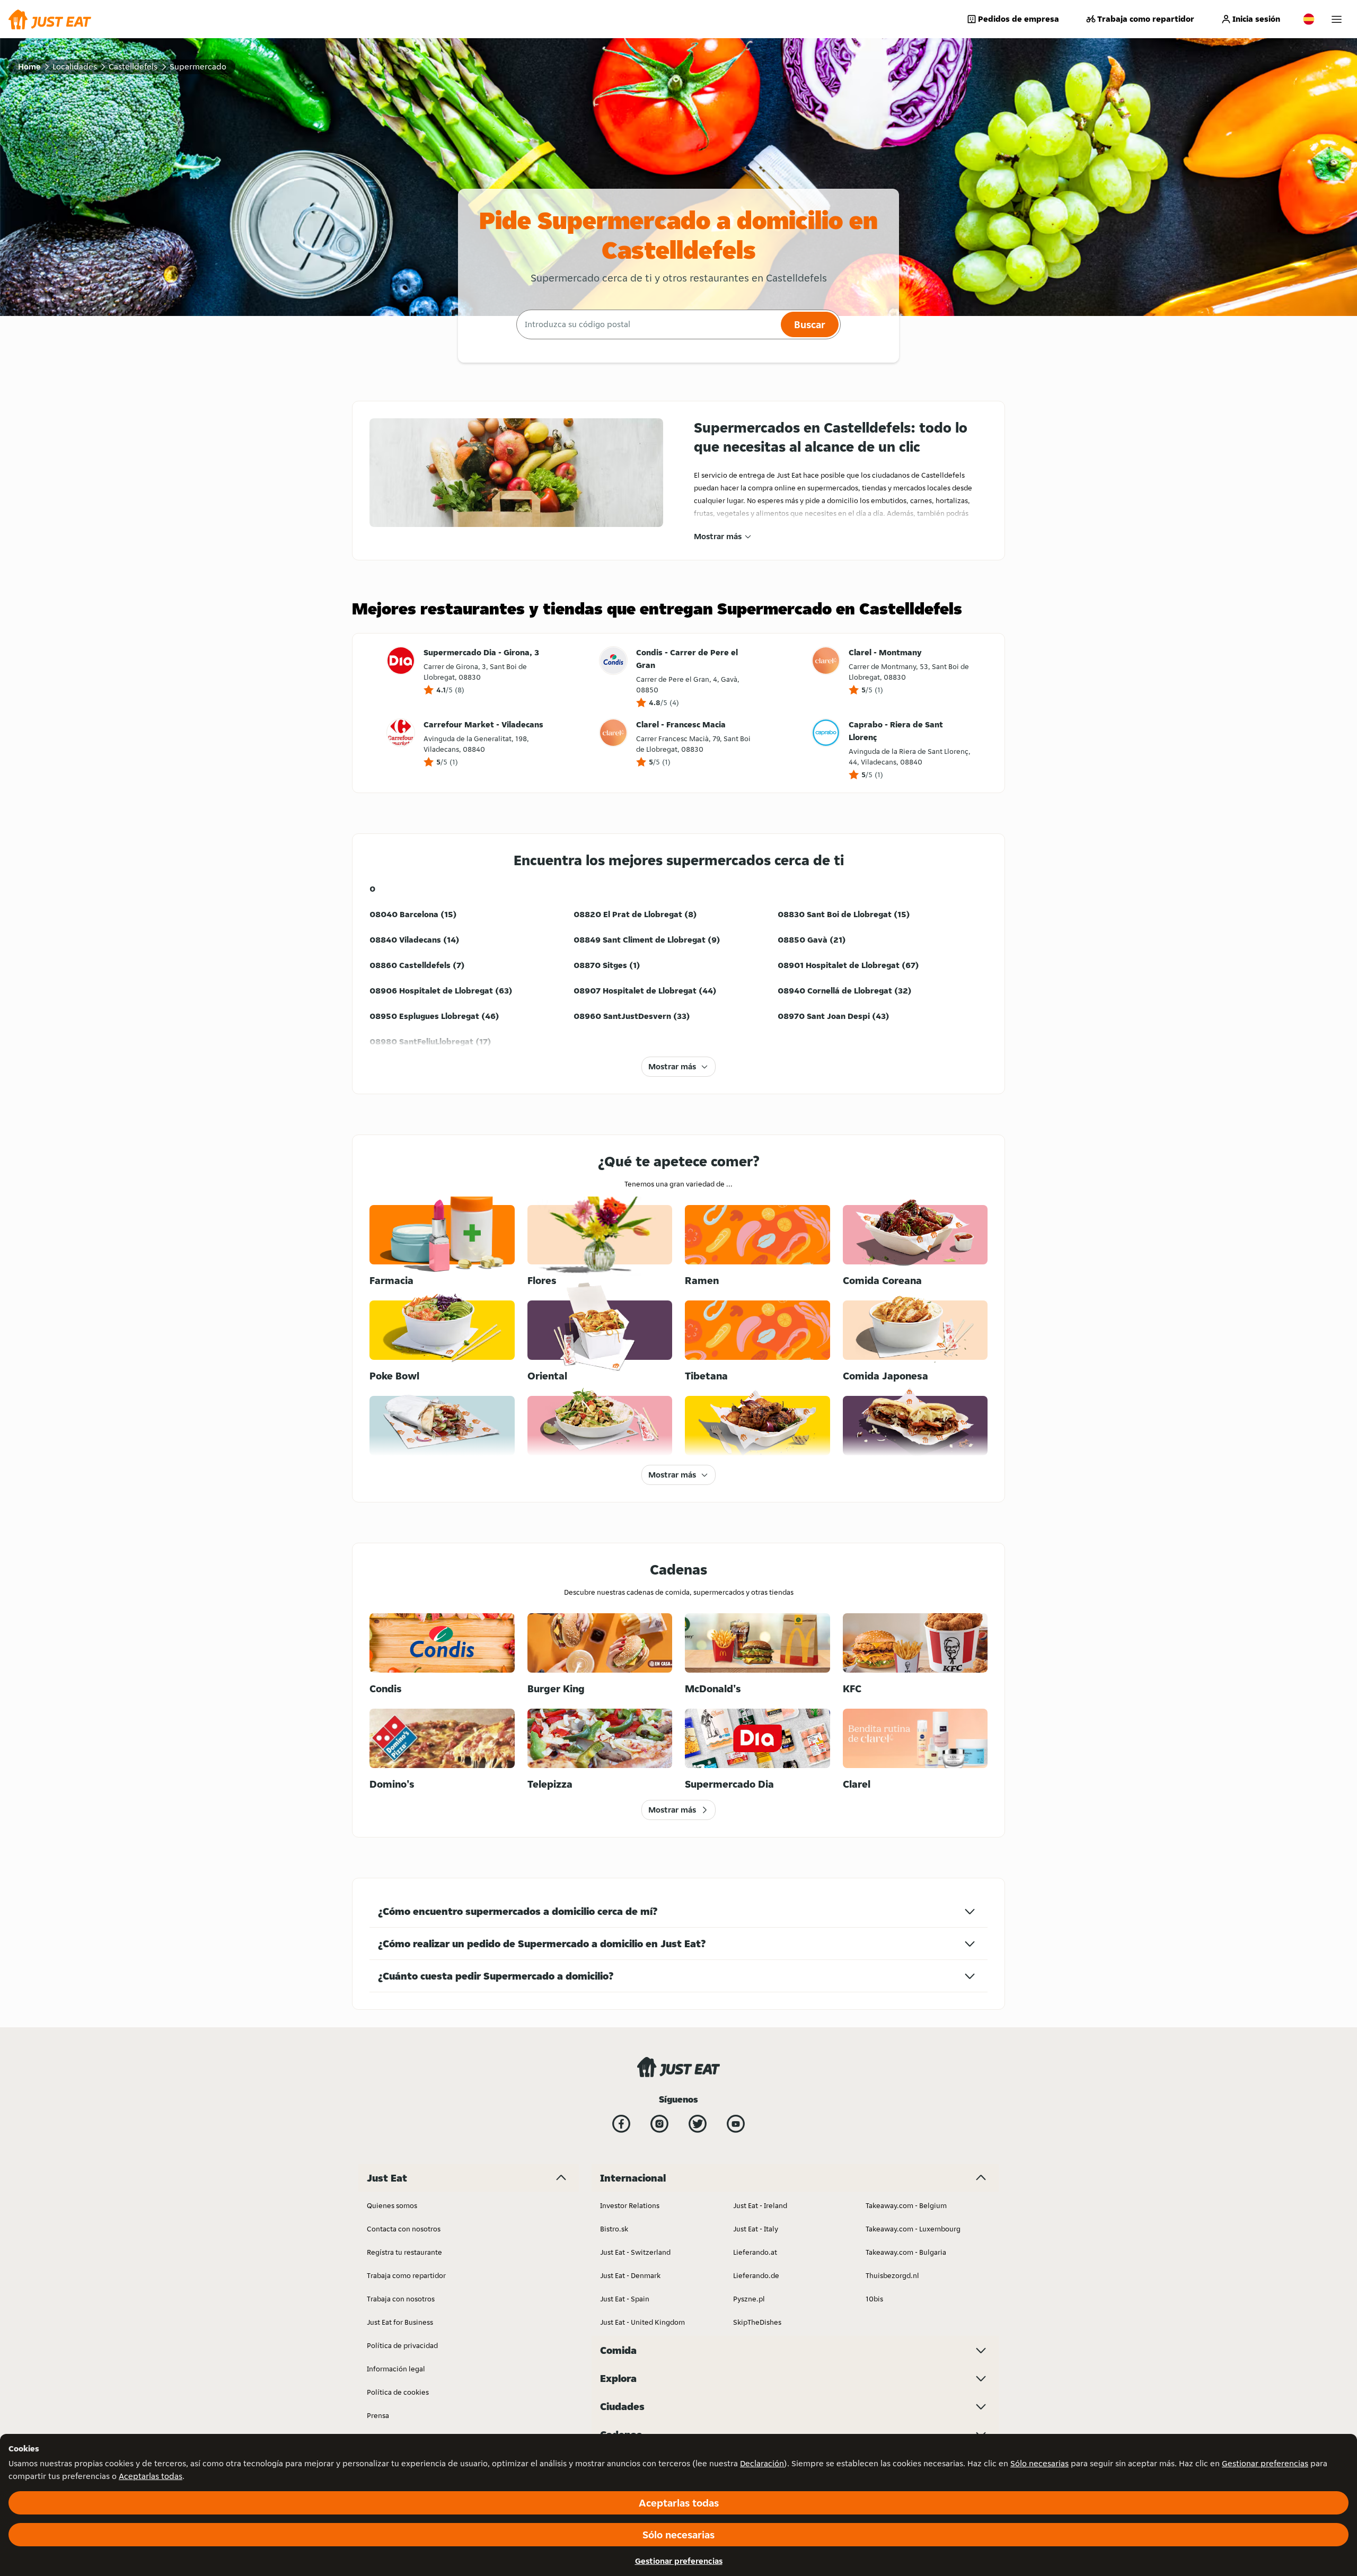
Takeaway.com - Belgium (906, 2205)
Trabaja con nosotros (401, 2299)
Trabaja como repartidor (1146, 19)
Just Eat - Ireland (760, 2205)
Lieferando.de (756, 2275)
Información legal (396, 2369)
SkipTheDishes (757, 2322)
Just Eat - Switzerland (635, 2252)
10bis (874, 2299)
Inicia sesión (1256, 19)
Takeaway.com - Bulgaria (906, 2252)
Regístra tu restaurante (404, 2252)
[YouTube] (736, 2124)
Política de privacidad (402, 2345)
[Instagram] (659, 2124)
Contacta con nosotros (404, 2229)
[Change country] (1309, 19)
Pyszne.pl (749, 2299)
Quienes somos (392, 2205)
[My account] (1337, 19)
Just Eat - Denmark (630, 2275)
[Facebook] (621, 2124)
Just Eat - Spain (625, 2299)
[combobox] (647, 324)
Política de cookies (398, 2392)
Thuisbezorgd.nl (892, 2275)
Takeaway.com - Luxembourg (913, 2229)
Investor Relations (630, 2205)
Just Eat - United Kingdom (642, 2322)
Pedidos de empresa (1019, 19)
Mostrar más (718, 536)
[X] (698, 2124)
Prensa (378, 2415)
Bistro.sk (614, 2229)
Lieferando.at (755, 2252)
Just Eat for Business (400, 2322)
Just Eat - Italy (756, 2229)
